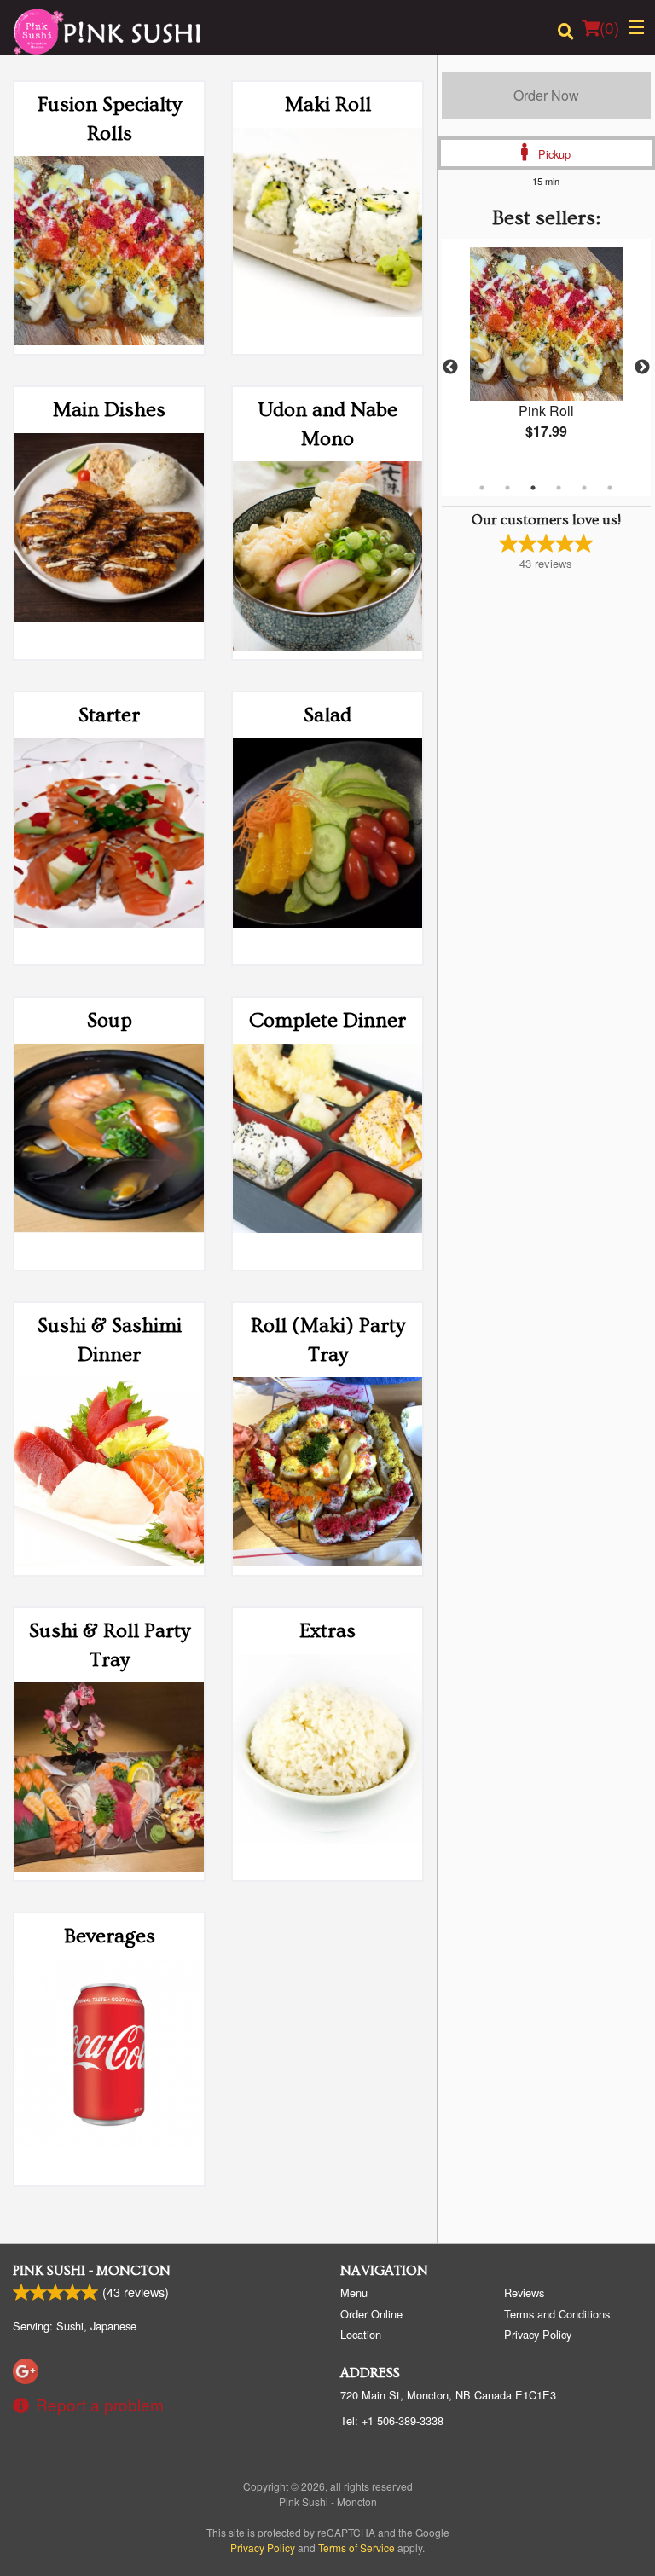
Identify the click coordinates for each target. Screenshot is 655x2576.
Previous (450, 368)
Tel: (392, 2420)
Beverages (110, 1936)
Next (642, 368)
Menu (354, 2292)
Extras (327, 1631)
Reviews (524, 2292)
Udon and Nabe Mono (328, 424)
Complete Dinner (327, 1020)
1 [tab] (482, 488)
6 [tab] (610, 488)
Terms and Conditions (557, 2314)
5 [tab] (584, 488)
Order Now (546, 95)
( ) (609, 27)
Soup (110, 1020)
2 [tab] (507, 488)
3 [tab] (533, 488)
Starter (109, 715)
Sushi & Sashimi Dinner (110, 1340)
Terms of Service (356, 2547)
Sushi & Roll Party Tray (110, 1645)
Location (361, 2334)
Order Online (371, 2314)
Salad (327, 715)
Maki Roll (328, 104)
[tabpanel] (546, 357)
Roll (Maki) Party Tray (328, 1340)
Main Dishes (109, 410)
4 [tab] (559, 488)
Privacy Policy (538, 2334)
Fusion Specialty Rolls (110, 119)
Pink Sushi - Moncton (92, 2271)
